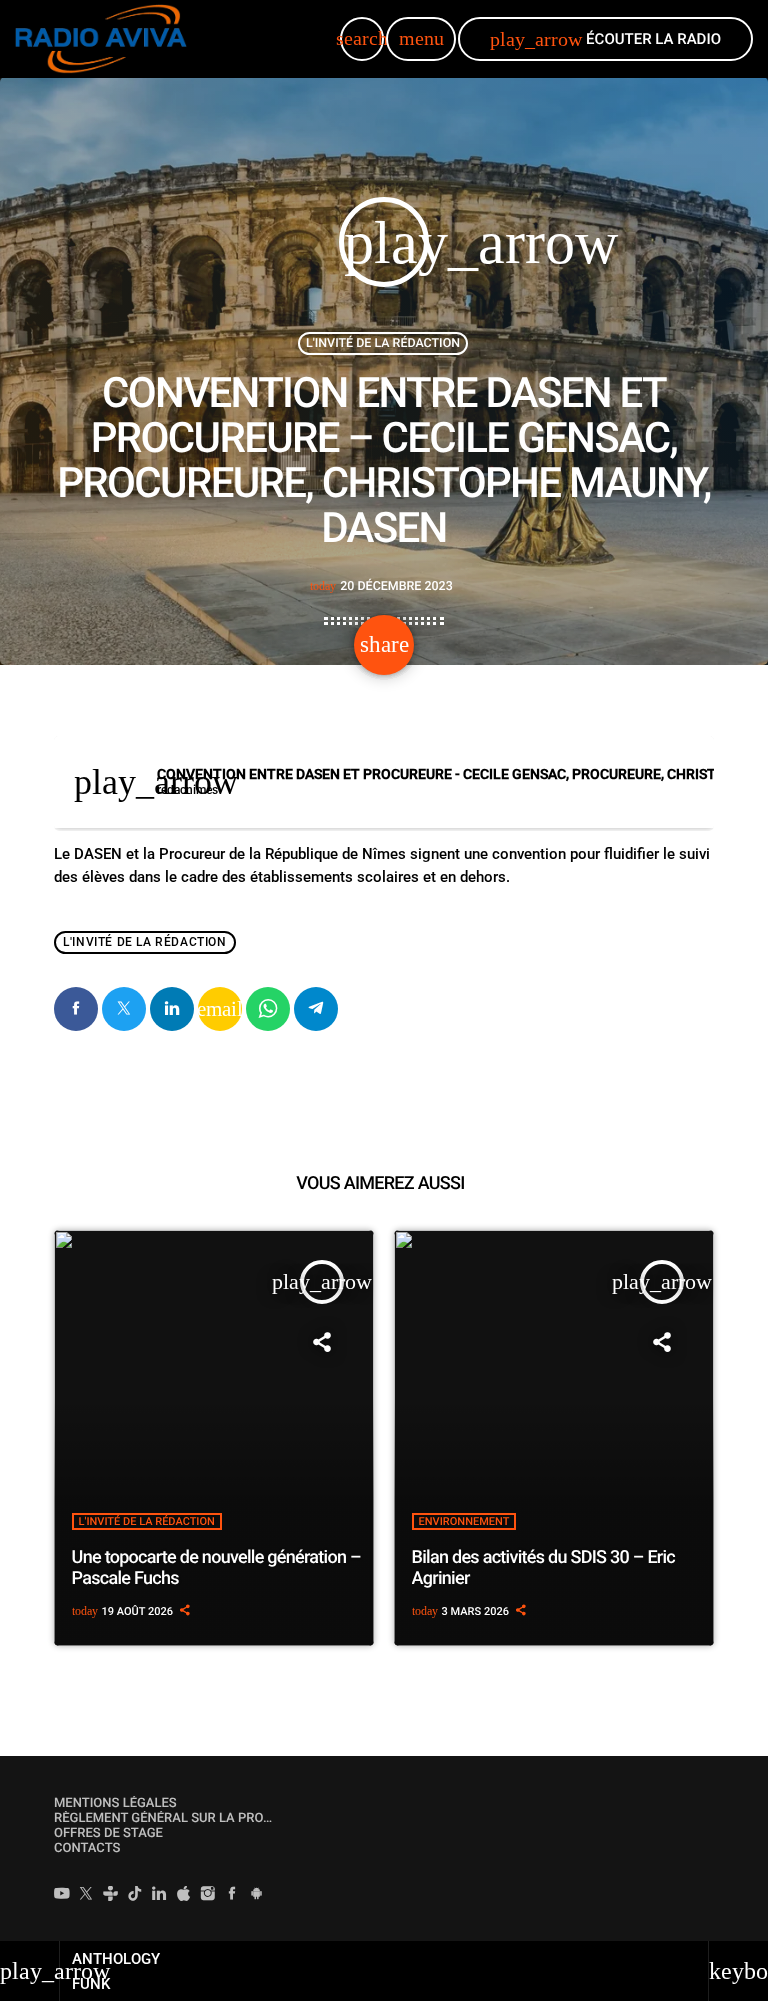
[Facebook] (232, 1896)
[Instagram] (208, 1896)
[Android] (257, 1896)
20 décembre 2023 (381, 586)
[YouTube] (62, 1896)
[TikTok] (135, 1896)
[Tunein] (111, 1896)
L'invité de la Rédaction (383, 343)
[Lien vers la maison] (101, 39)
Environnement (464, 1521)
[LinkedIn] (159, 1896)
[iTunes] (184, 1896)
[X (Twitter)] (86, 1896)
